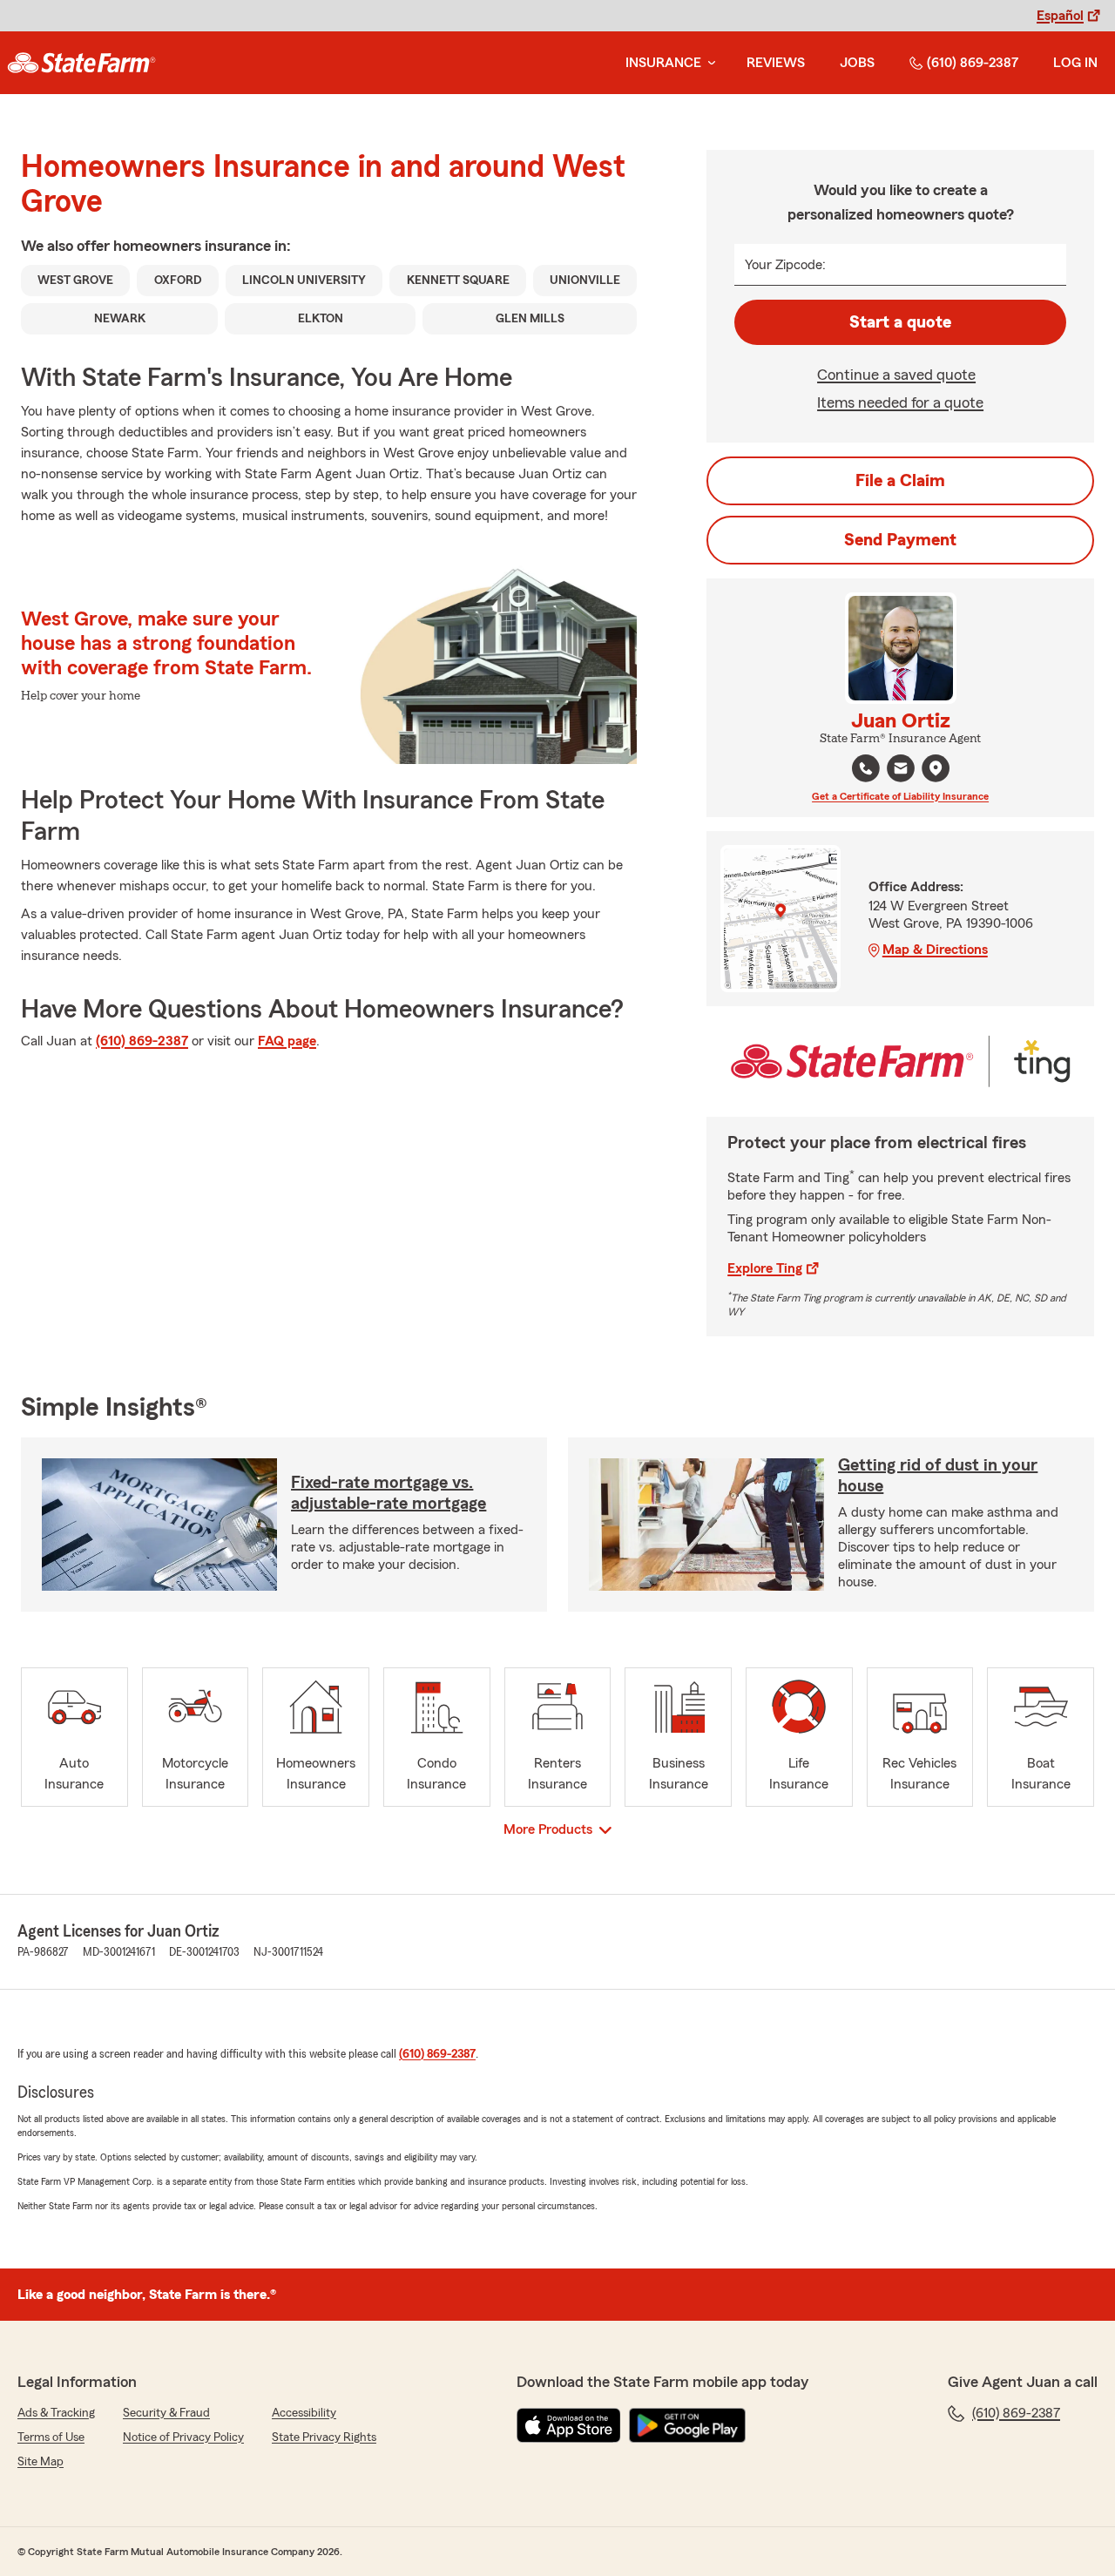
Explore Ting (765, 1268)
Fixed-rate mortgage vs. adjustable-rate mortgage (389, 1493)
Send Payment (900, 540)
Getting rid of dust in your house (938, 1476)
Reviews (776, 63)
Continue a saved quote (896, 375)
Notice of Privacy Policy (183, 2437)
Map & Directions (935, 950)
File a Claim (900, 481)
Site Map (41, 2462)
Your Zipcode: (785, 265)
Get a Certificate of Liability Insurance (900, 796)
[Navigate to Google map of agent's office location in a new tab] (936, 768)
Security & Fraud (166, 2413)
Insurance (663, 63)
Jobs (857, 63)
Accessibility (304, 2413)
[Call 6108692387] (866, 768)
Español (1060, 16)
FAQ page (287, 1041)
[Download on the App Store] (569, 2425)
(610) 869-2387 (973, 63)
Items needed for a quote (900, 402)
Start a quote (900, 322)
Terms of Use (51, 2437)
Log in (1075, 63)
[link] (81, 63)
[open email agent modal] (901, 771)
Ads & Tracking (56, 2413)
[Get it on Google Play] (687, 2425)
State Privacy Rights (324, 2437)
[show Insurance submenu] (708, 63)
